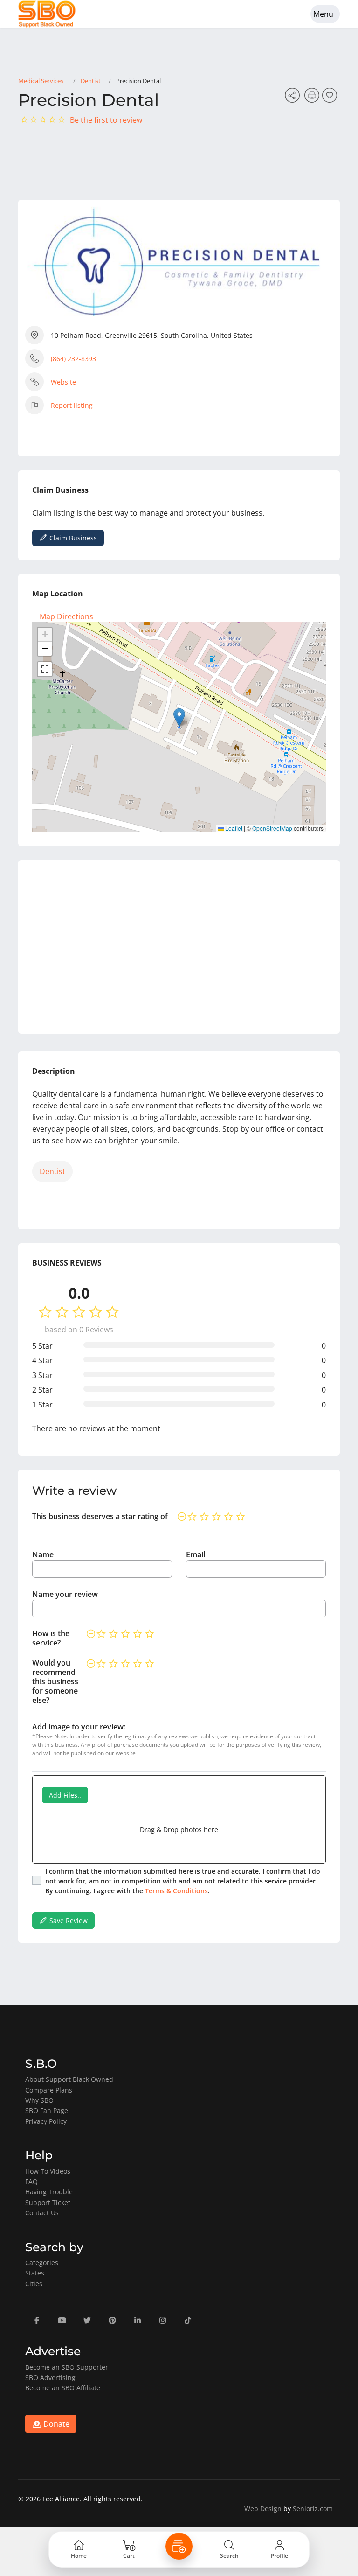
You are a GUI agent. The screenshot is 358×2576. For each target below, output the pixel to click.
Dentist (91, 81)
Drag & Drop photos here (179, 1830)
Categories (42, 2263)
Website (63, 382)
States (35, 2273)
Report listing (72, 405)
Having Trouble (49, 2192)
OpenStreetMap (272, 828)
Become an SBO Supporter (67, 2367)
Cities (34, 2284)
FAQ (31, 2181)
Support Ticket (48, 2202)
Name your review (65, 1594)
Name (43, 1554)
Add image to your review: (79, 1727)
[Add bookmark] (331, 98)
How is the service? (51, 1638)
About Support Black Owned (69, 2079)
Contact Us (42, 2213)
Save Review (68, 1921)
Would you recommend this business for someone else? (55, 1681)
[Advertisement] (179, 947)
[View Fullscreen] (45, 669)
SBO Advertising (50, 2377)
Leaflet (233, 828)
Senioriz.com (313, 2509)
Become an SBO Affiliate (63, 2388)
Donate (55, 2424)
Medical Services (41, 81)
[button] (179, 717)
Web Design (263, 2509)
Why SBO (39, 2100)
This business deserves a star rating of (100, 1516)
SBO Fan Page (47, 2110)
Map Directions (66, 616)
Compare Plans (49, 2090)
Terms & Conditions (176, 1891)
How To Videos (48, 2171)
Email (196, 1554)
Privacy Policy (46, 2121)
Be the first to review (106, 120)
